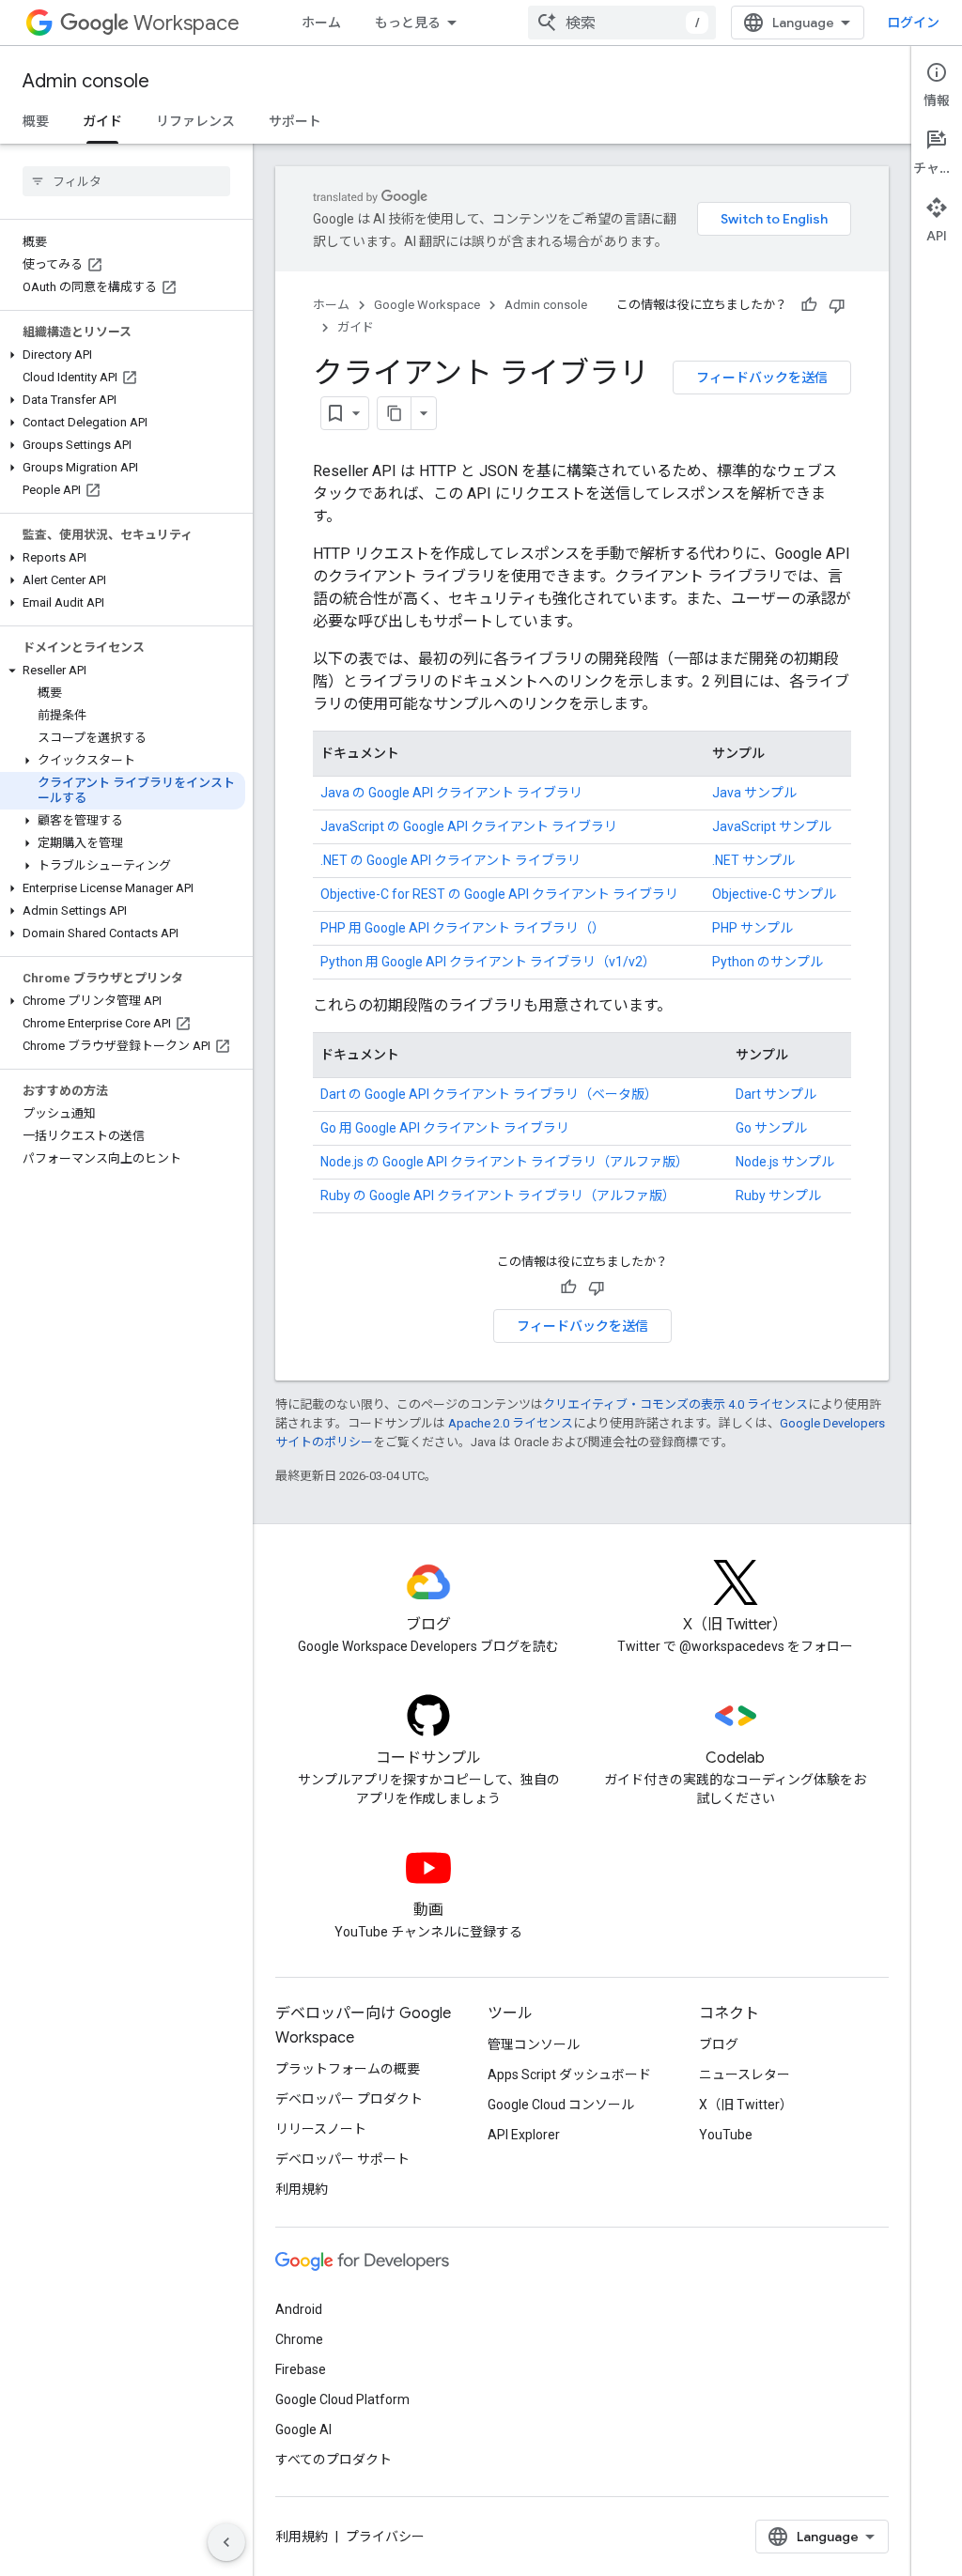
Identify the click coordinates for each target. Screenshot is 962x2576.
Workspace (186, 23)
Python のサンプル (768, 962)
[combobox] (622, 23)
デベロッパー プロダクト (349, 2099)
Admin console (86, 81)
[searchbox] (126, 181)
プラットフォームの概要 (348, 2069)
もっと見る (408, 23)
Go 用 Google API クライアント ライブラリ (445, 1128)
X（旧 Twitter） (746, 2105)
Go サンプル (771, 1128)
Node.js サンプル (785, 1162)
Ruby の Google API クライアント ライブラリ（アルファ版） (498, 1195)
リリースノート (321, 2129)
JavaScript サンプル (772, 826)
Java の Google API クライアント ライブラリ (451, 793)
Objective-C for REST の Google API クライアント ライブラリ (499, 894)
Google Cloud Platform (342, 2399)
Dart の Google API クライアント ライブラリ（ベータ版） (489, 1094)
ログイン (913, 23)
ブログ (719, 2044)
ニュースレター (745, 2075)
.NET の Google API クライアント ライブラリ (450, 860)
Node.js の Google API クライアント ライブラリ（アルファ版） (504, 1162)
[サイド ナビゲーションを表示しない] (226, 2542)
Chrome (299, 2339)
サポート (295, 121)
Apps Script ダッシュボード (569, 2075)
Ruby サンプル (778, 1195)
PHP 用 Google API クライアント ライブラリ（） (463, 928)
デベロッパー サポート (342, 2159)
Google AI (303, 2429)
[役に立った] (809, 305)
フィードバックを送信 (762, 378)
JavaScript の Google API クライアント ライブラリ (469, 826)
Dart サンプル (776, 1094)
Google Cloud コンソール (561, 2105)
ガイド (102, 121)
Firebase (301, 2369)
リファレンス (195, 121)
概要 (36, 121)
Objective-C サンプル (774, 894)
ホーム (321, 23)
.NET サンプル (753, 860)
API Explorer (524, 2135)
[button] (123, 355)
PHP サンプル (753, 928)
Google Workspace (427, 305)
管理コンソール (534, 2044)
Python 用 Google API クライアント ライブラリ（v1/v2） (488, 962)
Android (299, 2309)
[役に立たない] (837, 305)
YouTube (726, 2135)
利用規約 (302, 2189)
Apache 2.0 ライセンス (511, 1423)
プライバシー (385, 2537)
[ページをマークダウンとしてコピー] (395, 413)
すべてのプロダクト (334, 2460)
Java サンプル (754, 793)
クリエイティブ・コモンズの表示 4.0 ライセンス (675, 1404)
